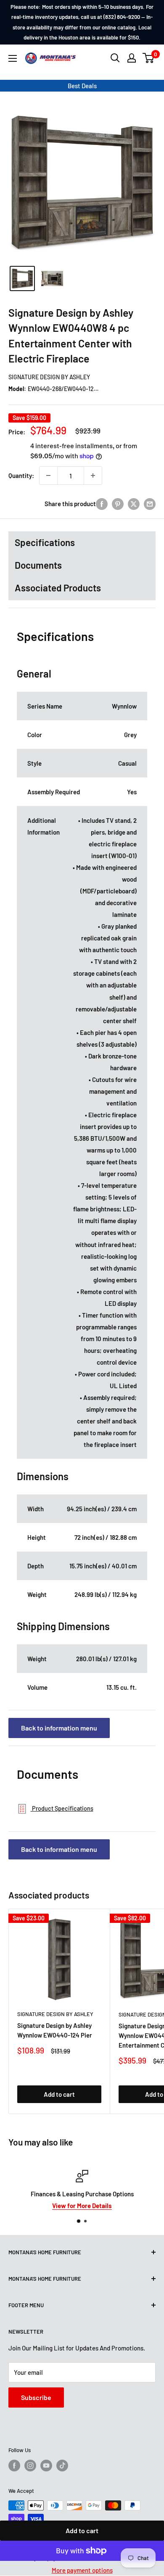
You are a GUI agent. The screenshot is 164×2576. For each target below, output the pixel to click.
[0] (149, 58)
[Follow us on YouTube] (46, 2466)
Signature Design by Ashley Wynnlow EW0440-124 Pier (55, 2030)
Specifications (45, 542)
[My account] (132, 58)
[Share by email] (150, 504)
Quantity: (21, 475)
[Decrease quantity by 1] (48, 475)
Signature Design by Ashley (49, 377)
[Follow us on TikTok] (62, 2466)
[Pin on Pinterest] (118, 504)
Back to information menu (59, 1728)
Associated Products (58, 588)
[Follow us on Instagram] (30, 2466)
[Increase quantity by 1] (93, 475)
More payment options (82, 2570)
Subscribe (36, 2397)
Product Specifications (62, 1808)
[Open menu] (13, 58)
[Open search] (115, 58)
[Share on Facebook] (102, 504)
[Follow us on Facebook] (14, 2466)
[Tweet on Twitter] (134, 504)
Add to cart (82, 2530)
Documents (38, 565)
